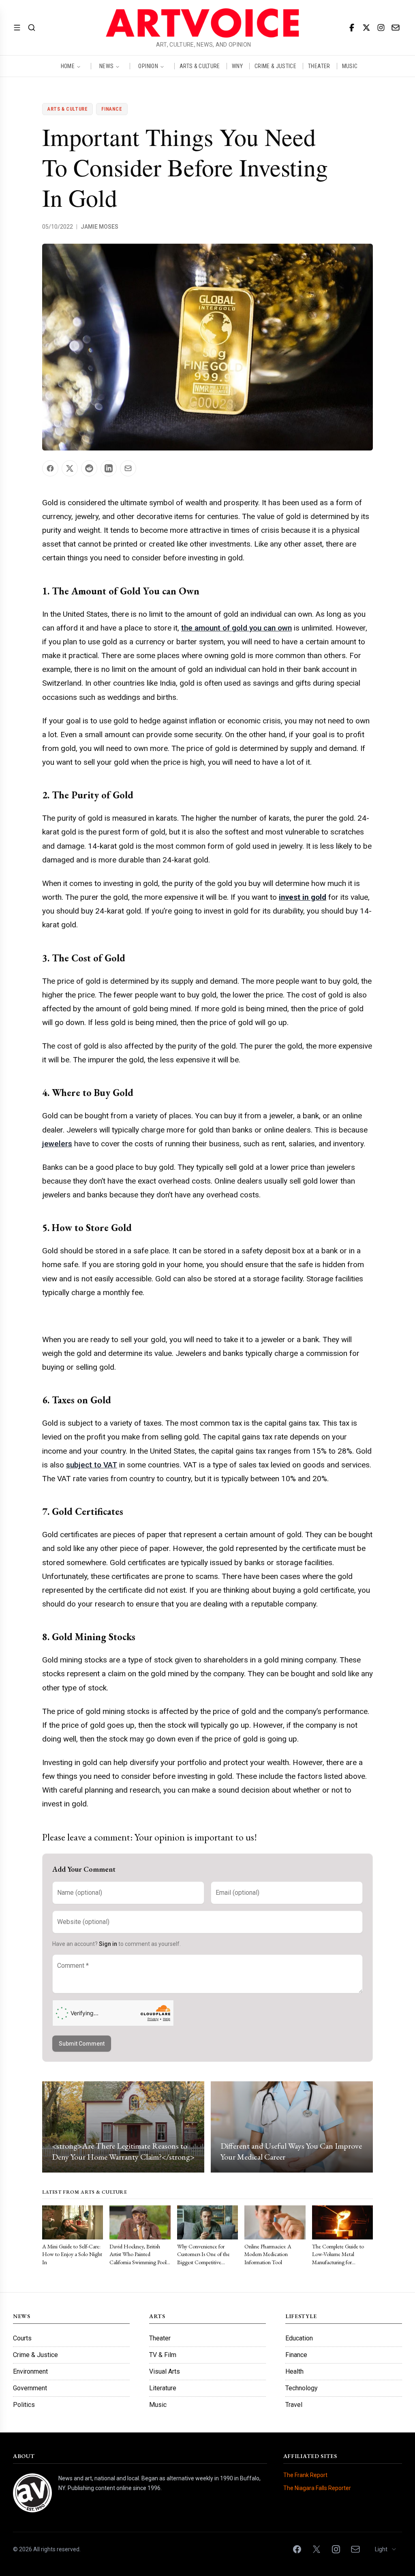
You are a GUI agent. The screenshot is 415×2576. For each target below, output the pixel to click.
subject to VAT (92, 1465)
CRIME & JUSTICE (275, 66)
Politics (24, 2405)
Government (30, 2388)
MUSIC (350, 66)
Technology (302, 2388)
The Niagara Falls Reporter (317, 2488)
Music (158, 2405)
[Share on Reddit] (89, 468)
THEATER (319, 66)
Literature (163, 2388)
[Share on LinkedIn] (109, 468)
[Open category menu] (17, 28)
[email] (396, 28)
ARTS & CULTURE (200, 66)
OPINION (148, 66)
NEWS (106, 66)
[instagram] (381, 28)
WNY (237, 66)
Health (294, 2371)
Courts (22, 2338)
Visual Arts (165, 2371)
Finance (112, 109)
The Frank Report (305, 2475)
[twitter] (366, 28)
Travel (294, 2405)
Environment (30, 2371)
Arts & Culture (67, 109)
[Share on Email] (128, 468)
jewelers (57, 1144)
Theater (160, 2338)
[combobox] (386, 2549)
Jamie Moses (99, 227)
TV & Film (163, 2355)
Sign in (108, 1944)
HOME (68, 66)
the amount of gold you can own (236, 628)
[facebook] (352, 28)
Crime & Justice (35, 2355)
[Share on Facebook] (50, 468)
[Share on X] (70, 468)
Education (299, 2338)
